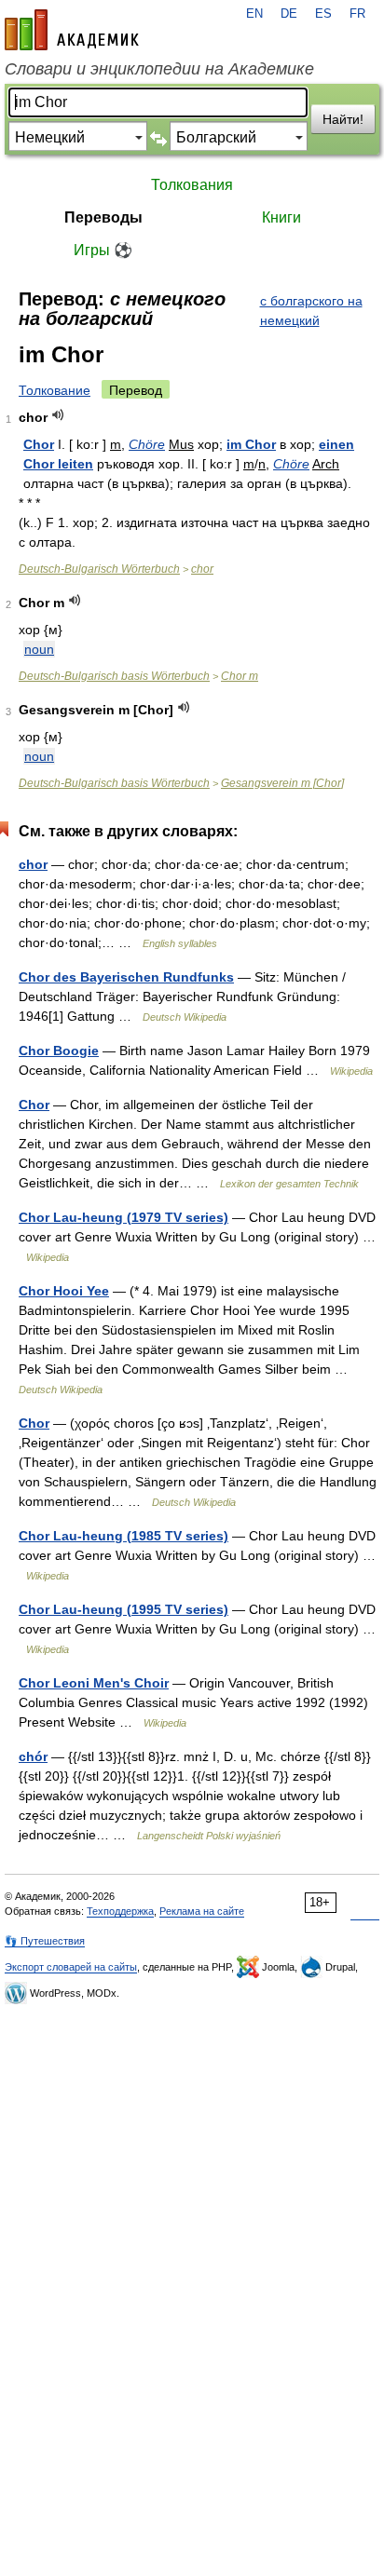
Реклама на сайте (202, 1911)
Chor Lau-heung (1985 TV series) (123, 1536)
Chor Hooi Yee (64, 1291)
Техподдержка (120, 1911)
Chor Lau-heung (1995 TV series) (123, 1609)
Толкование (55, 390)
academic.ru (72, 30)
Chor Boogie (59, 1051)
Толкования (192, 185)
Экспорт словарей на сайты (71, 1967)
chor (202, 569)
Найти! (343, 119)
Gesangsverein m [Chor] (282, 783)
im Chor (251, 444)
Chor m (240, 676)
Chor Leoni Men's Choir (94, 1683)
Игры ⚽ (103, 250)
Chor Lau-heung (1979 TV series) (123, 1217)
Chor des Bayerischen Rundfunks (126, 977)
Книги (281, 217)
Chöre (147, 444)
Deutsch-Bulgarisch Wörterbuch (99, 569)
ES (323, 14)
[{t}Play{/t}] (58, 415)
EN (254, 14)
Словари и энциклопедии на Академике (159, 69)
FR (357, 14)
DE (289, 14)
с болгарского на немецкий (311, 311)
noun (39, 649)
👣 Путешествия (45, 1941)
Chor (39, 444)
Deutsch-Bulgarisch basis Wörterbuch (114, 676)
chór (33, 1756)
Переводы (103, 217)
